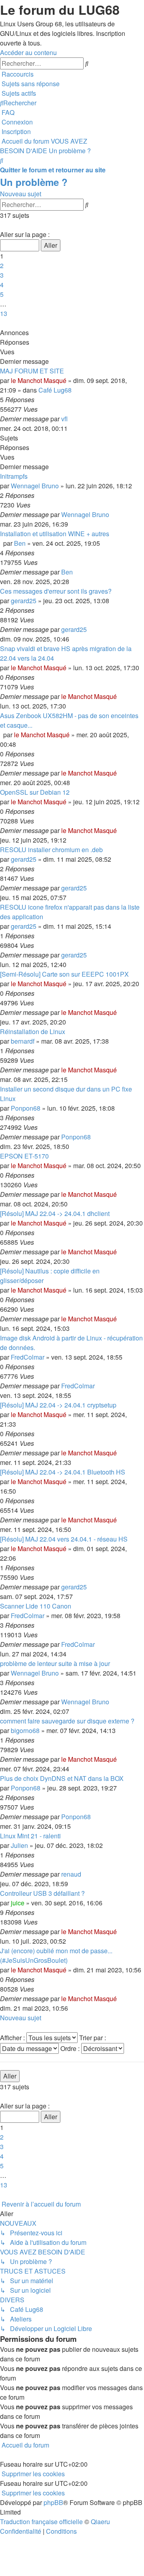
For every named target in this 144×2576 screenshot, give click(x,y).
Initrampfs (14, 476)
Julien (19, 1845)
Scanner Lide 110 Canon (36, 1606)
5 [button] (2, 294)
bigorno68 (25, 1730)
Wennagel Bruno (35, 486)
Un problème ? (34, 182)
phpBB (53, 2502)
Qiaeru (100, 2522)
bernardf (23, 1041)
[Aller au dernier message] (70, 419)
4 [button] (2, 285)
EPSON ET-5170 (24, 1156)
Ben (20, 543)
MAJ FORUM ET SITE (32, 371)
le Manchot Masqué (39, 380)
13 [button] (4, 313)
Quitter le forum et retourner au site (53, 170)
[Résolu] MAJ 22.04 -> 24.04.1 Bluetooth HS (63, 1472)
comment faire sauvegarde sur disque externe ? (67, 1721)
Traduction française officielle (41, 2522)
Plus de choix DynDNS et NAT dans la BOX (62, 1778)
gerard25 (24, 601)
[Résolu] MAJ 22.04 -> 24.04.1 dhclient (55, 1213)
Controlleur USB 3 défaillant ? (42, 1893)
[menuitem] (30, 84)
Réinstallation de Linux (33, 1031)
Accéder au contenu (28, 52)
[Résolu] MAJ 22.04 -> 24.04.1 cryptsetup (58, 1405)
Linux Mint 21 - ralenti (30, 1836)
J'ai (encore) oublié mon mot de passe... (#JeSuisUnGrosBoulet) (56, 1955)
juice (18, 1903)
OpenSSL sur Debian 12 (35, 792)
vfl (64, 419)
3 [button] (2, 275)
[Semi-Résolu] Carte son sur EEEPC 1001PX (64, 974)
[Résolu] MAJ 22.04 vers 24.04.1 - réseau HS (64, 1539)
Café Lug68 (55, 390)
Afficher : (13, 2038)
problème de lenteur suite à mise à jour (55, 1663)
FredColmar (28, 1357)
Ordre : (71, 2048)
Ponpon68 (26, 1108)
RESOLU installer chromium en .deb (51, 850)
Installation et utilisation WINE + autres (55, 534)
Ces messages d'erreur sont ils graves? (56, 591)
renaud (71, 1874)
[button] (1, 225)
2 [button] (2, 265)
